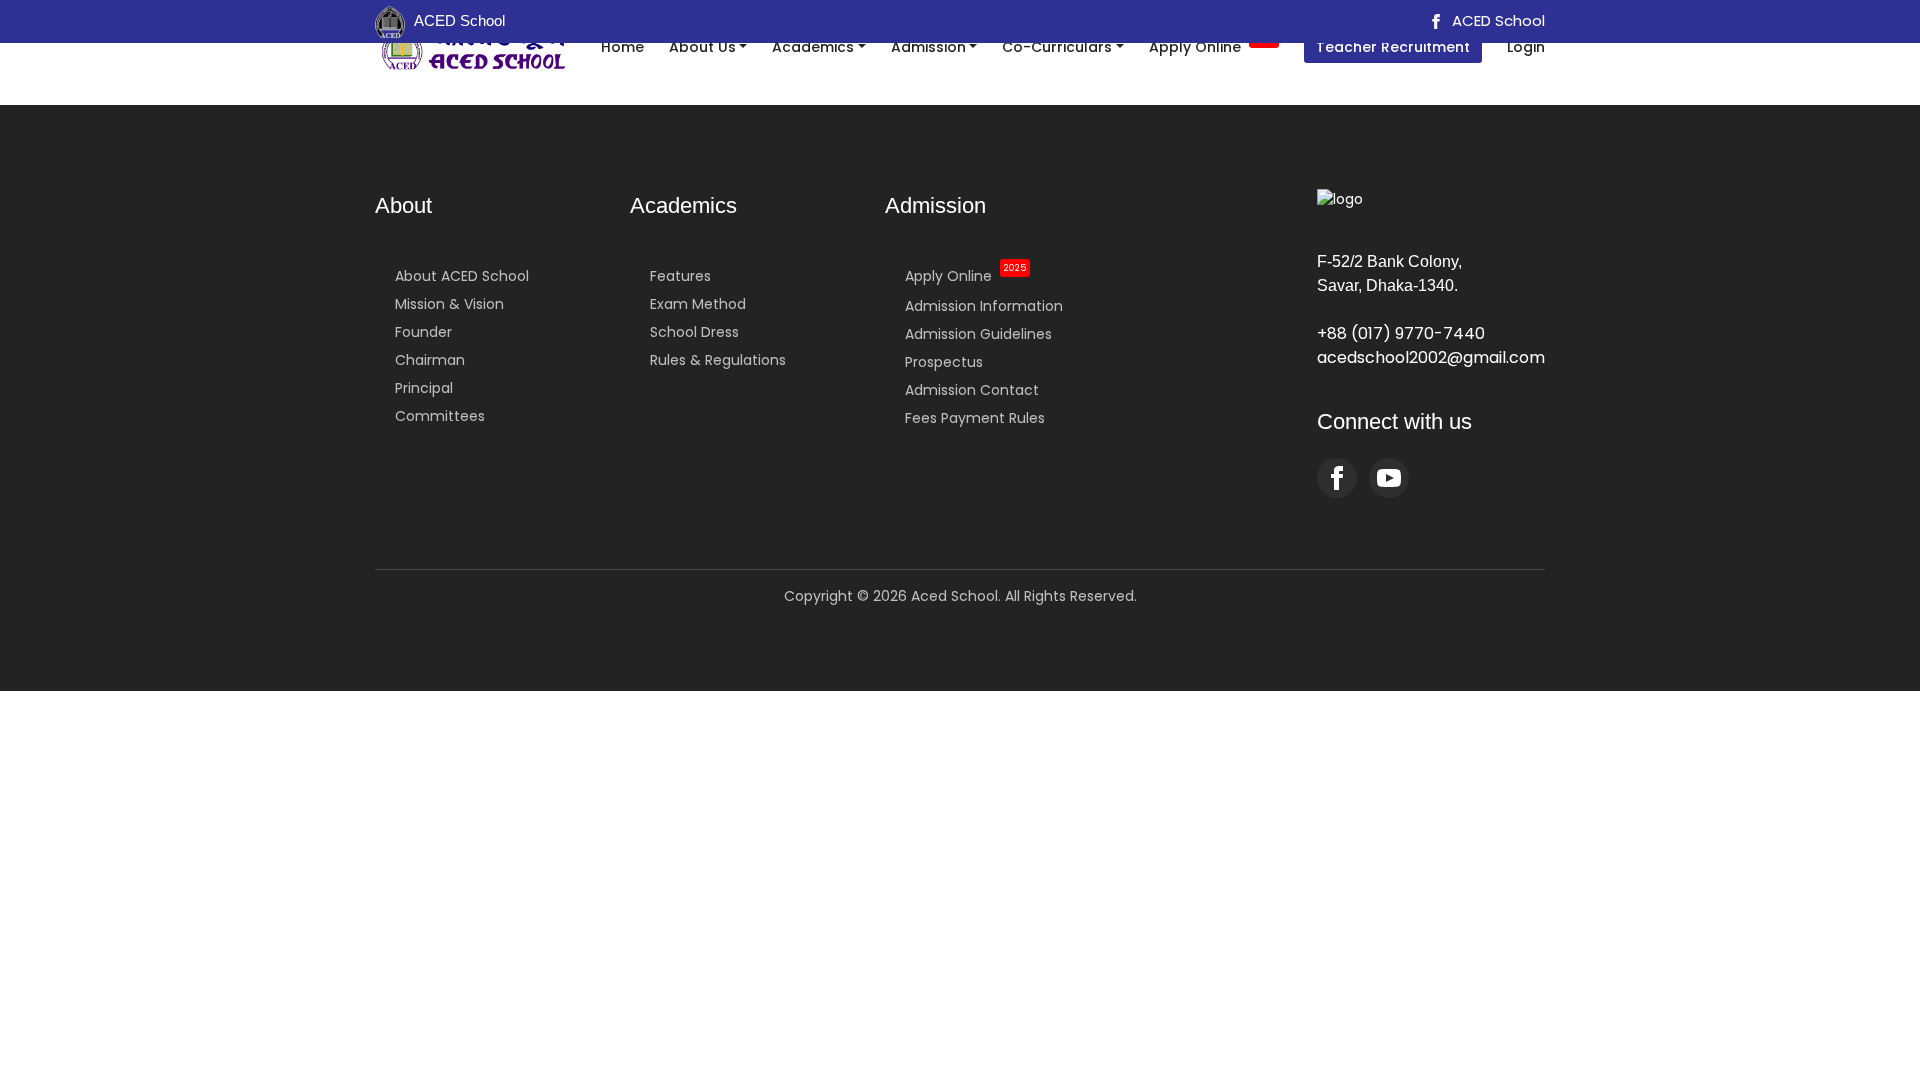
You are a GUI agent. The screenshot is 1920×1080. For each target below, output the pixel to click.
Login (1526, 47)
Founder (423, 332)
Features (680, 276)
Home (622, 47)
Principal (424, 388)
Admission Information (984, 306)
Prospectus (944, 362)
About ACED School (462, 276)
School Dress (694, 332)
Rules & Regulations (718, 360)
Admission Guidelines (978, 334)
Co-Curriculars (1057, 47)
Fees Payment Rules (975, 418)
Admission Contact (972, 390)
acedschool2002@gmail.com (1431, 357)
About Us (702, 47)
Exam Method (698, 304)
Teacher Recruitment (1393, 47)
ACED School (1496, 20)
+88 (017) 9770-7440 (1401, 333)
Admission (928, 47)
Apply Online (1212, 45)
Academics (813, 47)
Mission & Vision (449, 304)
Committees (440, 416)
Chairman (430, 360)
